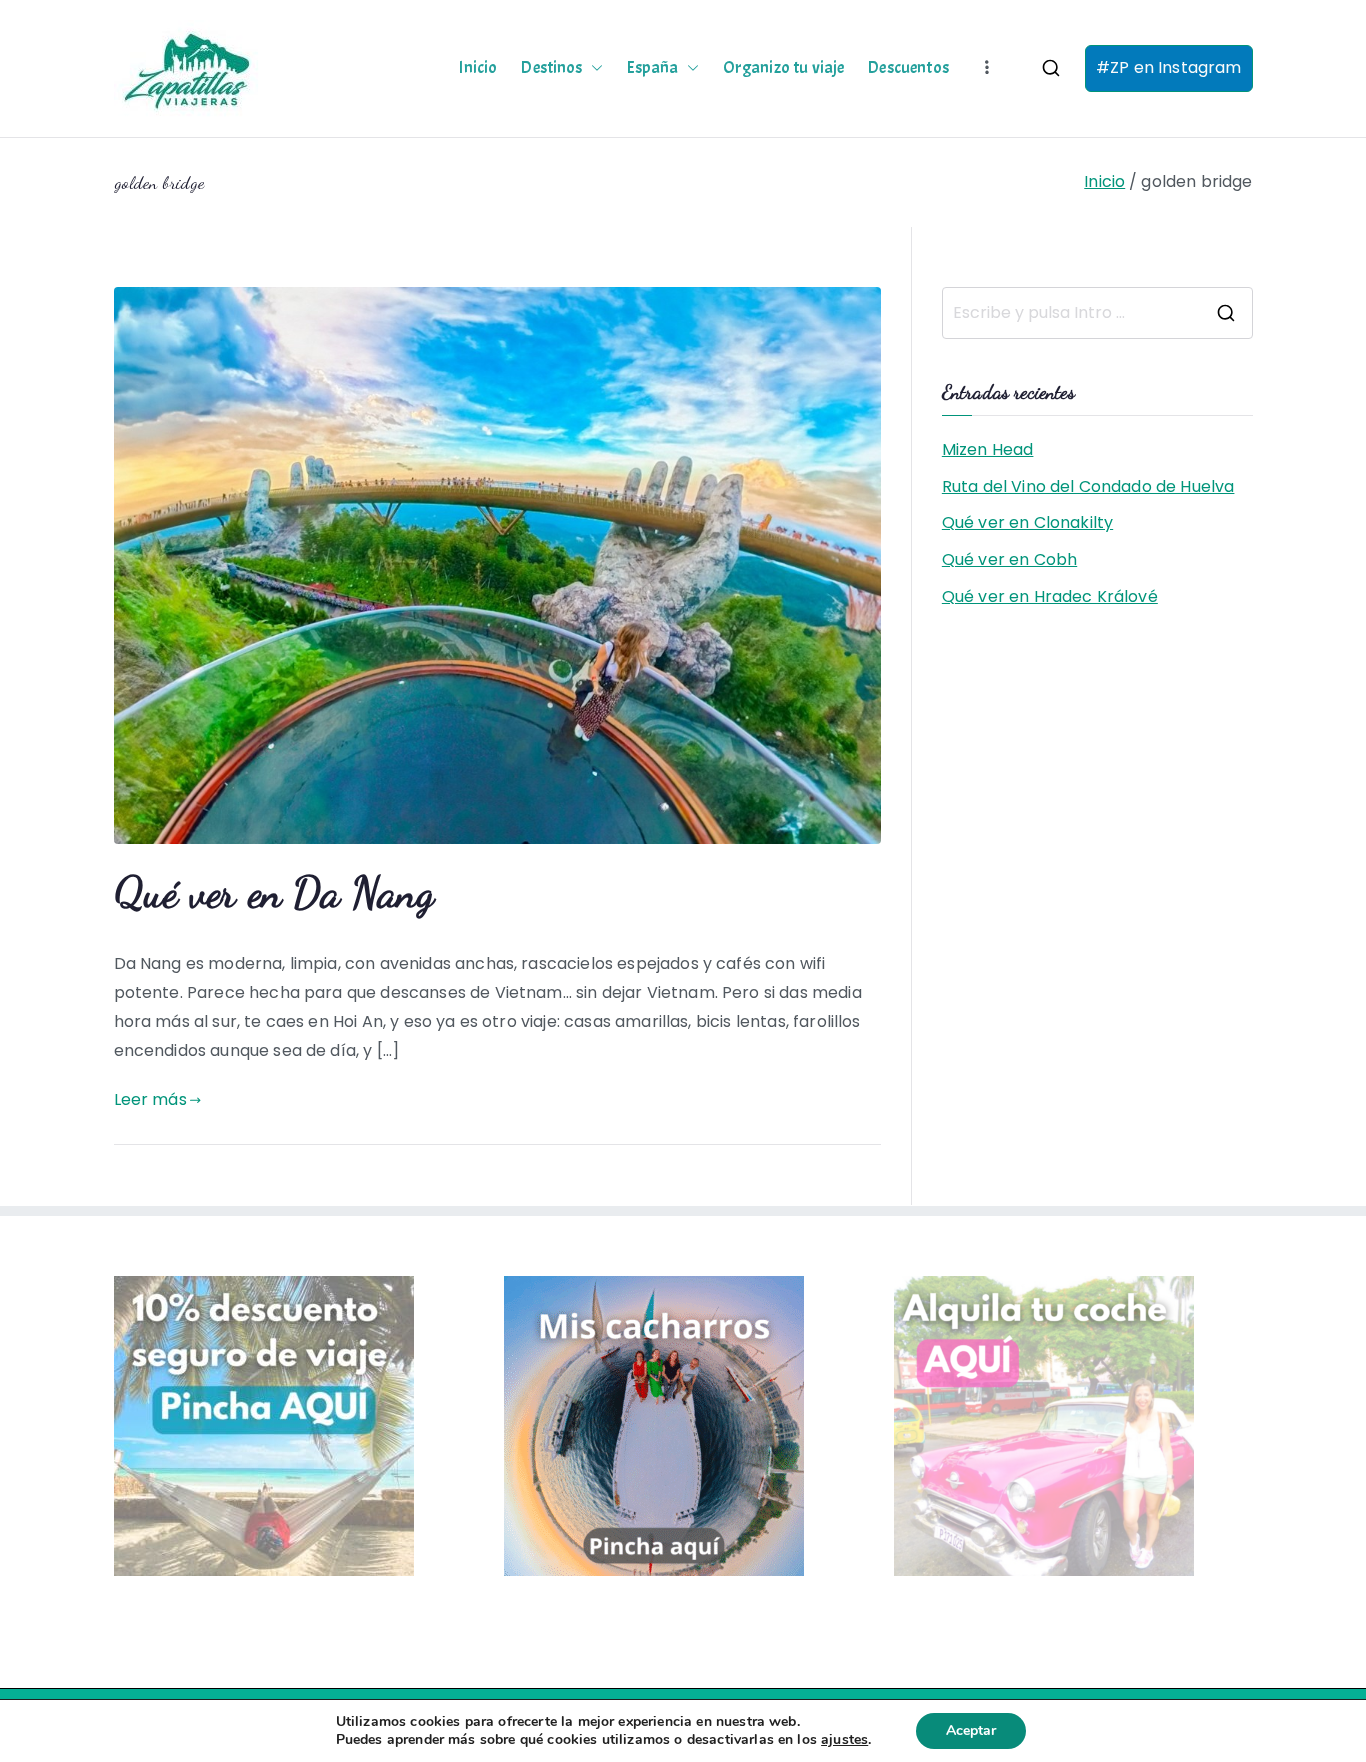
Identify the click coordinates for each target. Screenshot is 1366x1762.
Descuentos (908, 68)
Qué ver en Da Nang (274, 892)
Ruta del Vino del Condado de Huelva (1088, 486)
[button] (593, 68)
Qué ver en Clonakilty (1027, 522)
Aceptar (971, 1730)
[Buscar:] (1097, 313)
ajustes (844, 1740)
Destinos (551, 68)
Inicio (478, 68)
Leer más (150, 1099)
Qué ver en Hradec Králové (1050, 596)
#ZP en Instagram (1169, 67)
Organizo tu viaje (784, 68)
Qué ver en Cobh (1009, 559)
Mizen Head (988, 449)
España (653, 68)
